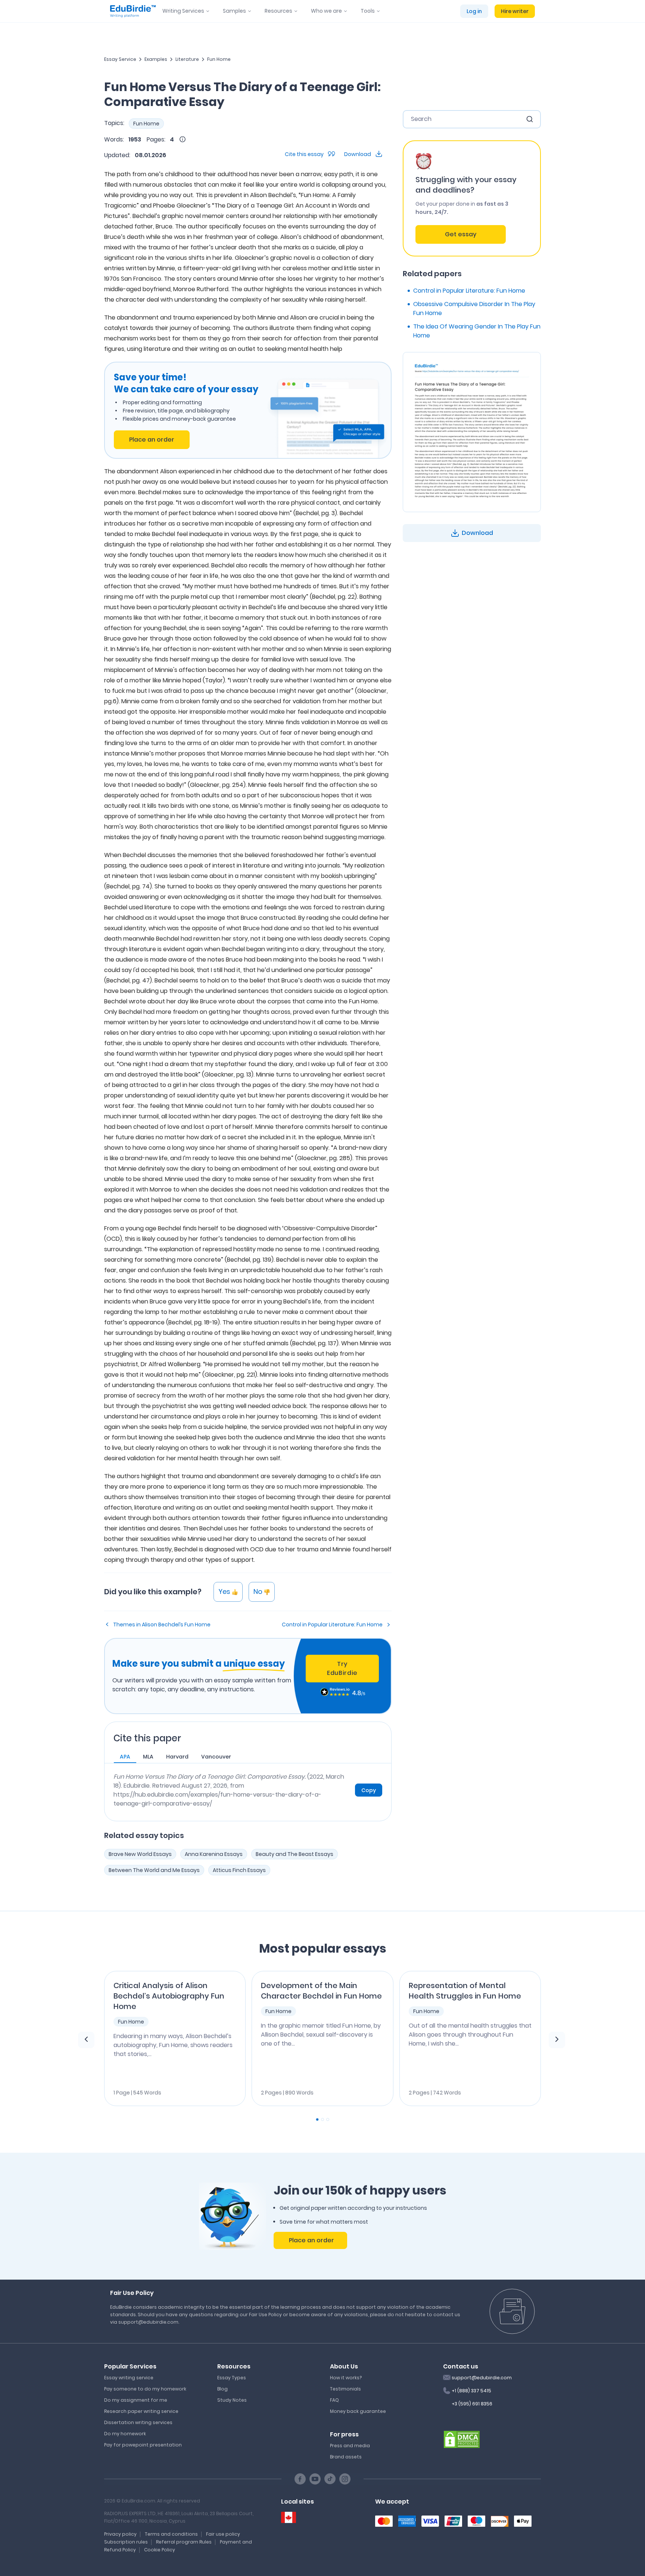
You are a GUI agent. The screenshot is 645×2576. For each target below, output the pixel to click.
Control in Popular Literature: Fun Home (332, 1625)
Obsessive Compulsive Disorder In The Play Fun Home (474, 309)
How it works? (346, 2378)
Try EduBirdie (342, 1668)
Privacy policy (120, 2534)
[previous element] (86, 2040)
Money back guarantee (358, 2411)
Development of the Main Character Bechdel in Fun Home (321, 1991)
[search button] (530, 119)
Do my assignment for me (136, 2400)
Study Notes (232, 2400)
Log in (474, 11)
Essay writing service (129, 2378)
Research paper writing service (141, 2411)
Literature (187, 59)
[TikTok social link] (330, 2479)
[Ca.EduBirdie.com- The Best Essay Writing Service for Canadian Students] (289, 2518)
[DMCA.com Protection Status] (462, 2439)
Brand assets (346, 2457)
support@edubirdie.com (482, 2378)
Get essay (461, 234)
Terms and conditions (171, 2534)
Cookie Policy (160, 2550)
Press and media (350, 2446)
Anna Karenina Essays (214, 1854)
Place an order (152, 440)
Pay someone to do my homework (145, 2389)
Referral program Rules (184, 2542)
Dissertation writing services (138, 2422)
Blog (222, 2389)
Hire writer (515, 11)
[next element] (557, 2040)
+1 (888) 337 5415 (471, 2391)
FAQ (334, 2400)
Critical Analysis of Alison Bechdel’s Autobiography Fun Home (169, 1996)
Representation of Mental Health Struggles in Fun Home (465, 1991)
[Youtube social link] (315, 2479)
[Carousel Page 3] (328, 2119)
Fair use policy (223, 2534)
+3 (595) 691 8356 (472, 2404)
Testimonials (345, 2389)
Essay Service (120, 59)
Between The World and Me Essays (154, 1870)
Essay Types (232, 2378)
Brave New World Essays (140, 1854)
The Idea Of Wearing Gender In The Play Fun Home (477, 331)
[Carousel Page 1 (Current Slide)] (317, 2119)
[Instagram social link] (345, 2479)
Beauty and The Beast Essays (295, 1854)
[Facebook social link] (300, 2479)
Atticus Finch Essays (239, 1870)
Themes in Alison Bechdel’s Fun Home (162, 1625)
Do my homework (125, 2434)
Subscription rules (126, 2542)
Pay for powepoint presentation (143, 2445)
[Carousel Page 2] (322, 2119)
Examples (156, 59)
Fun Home (219, 59)
